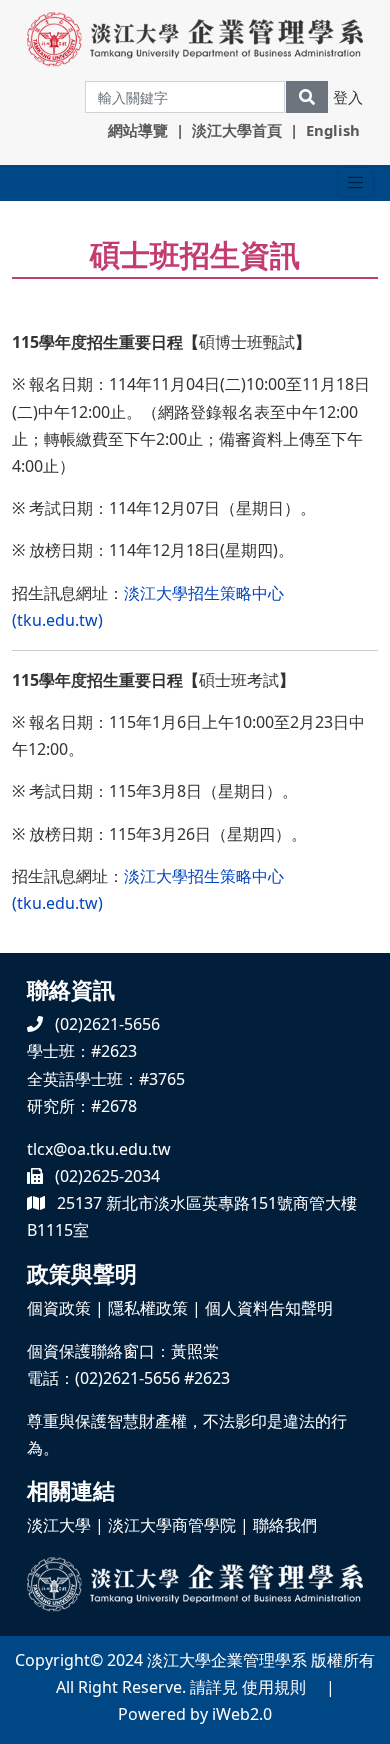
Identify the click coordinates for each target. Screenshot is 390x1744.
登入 (348, 97)
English (333, 130)
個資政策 (59, 1308)
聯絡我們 (285, 1525)
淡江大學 (59, 1525)
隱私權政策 (148, 1308)
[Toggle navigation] (355, 182)
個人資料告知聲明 (269, 1308)
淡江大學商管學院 (172, 1525)
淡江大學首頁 (237, 130)
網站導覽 (138, 130)
